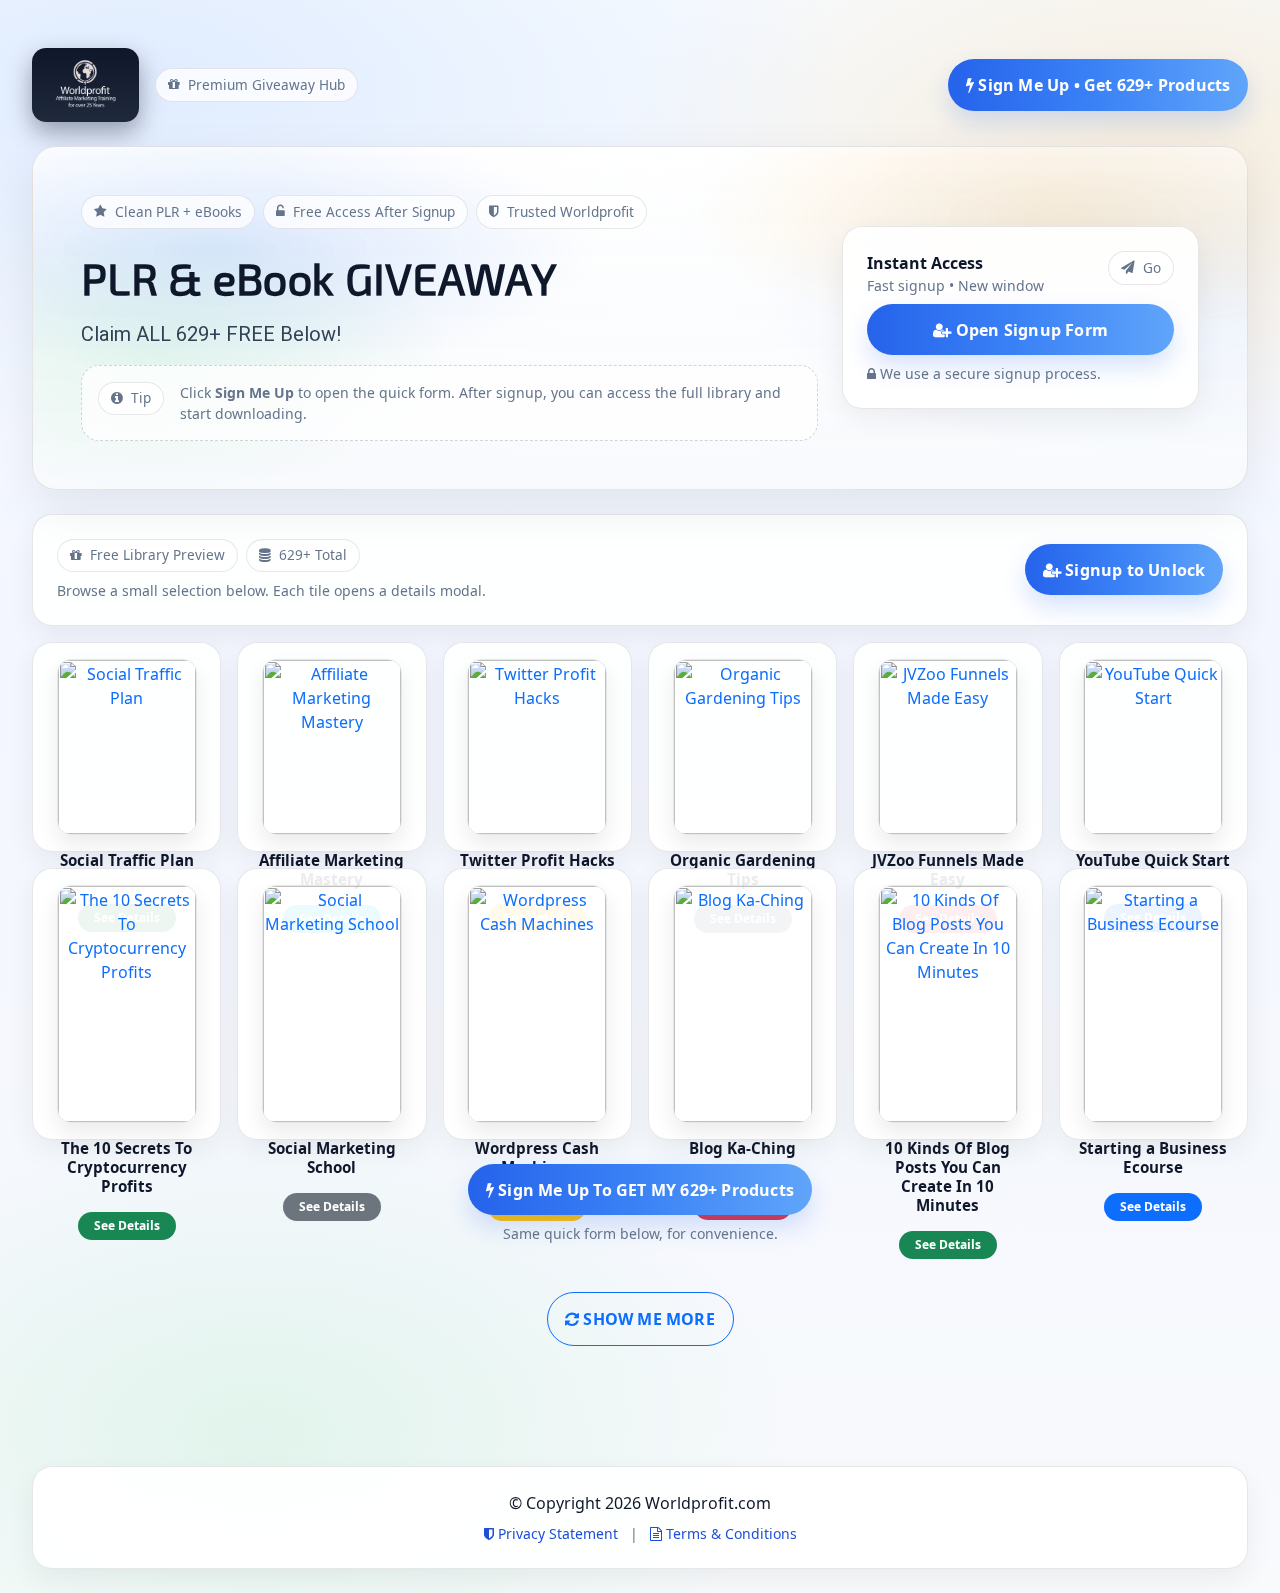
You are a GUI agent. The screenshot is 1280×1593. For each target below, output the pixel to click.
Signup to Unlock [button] (1133, 570)
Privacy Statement (558, 1533)
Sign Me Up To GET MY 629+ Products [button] (644, 1190)
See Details (127, 1225)
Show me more (647, 1319)
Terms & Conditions (729, 1533)
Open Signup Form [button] (1030, 330)
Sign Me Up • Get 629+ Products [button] (1102, 85)
